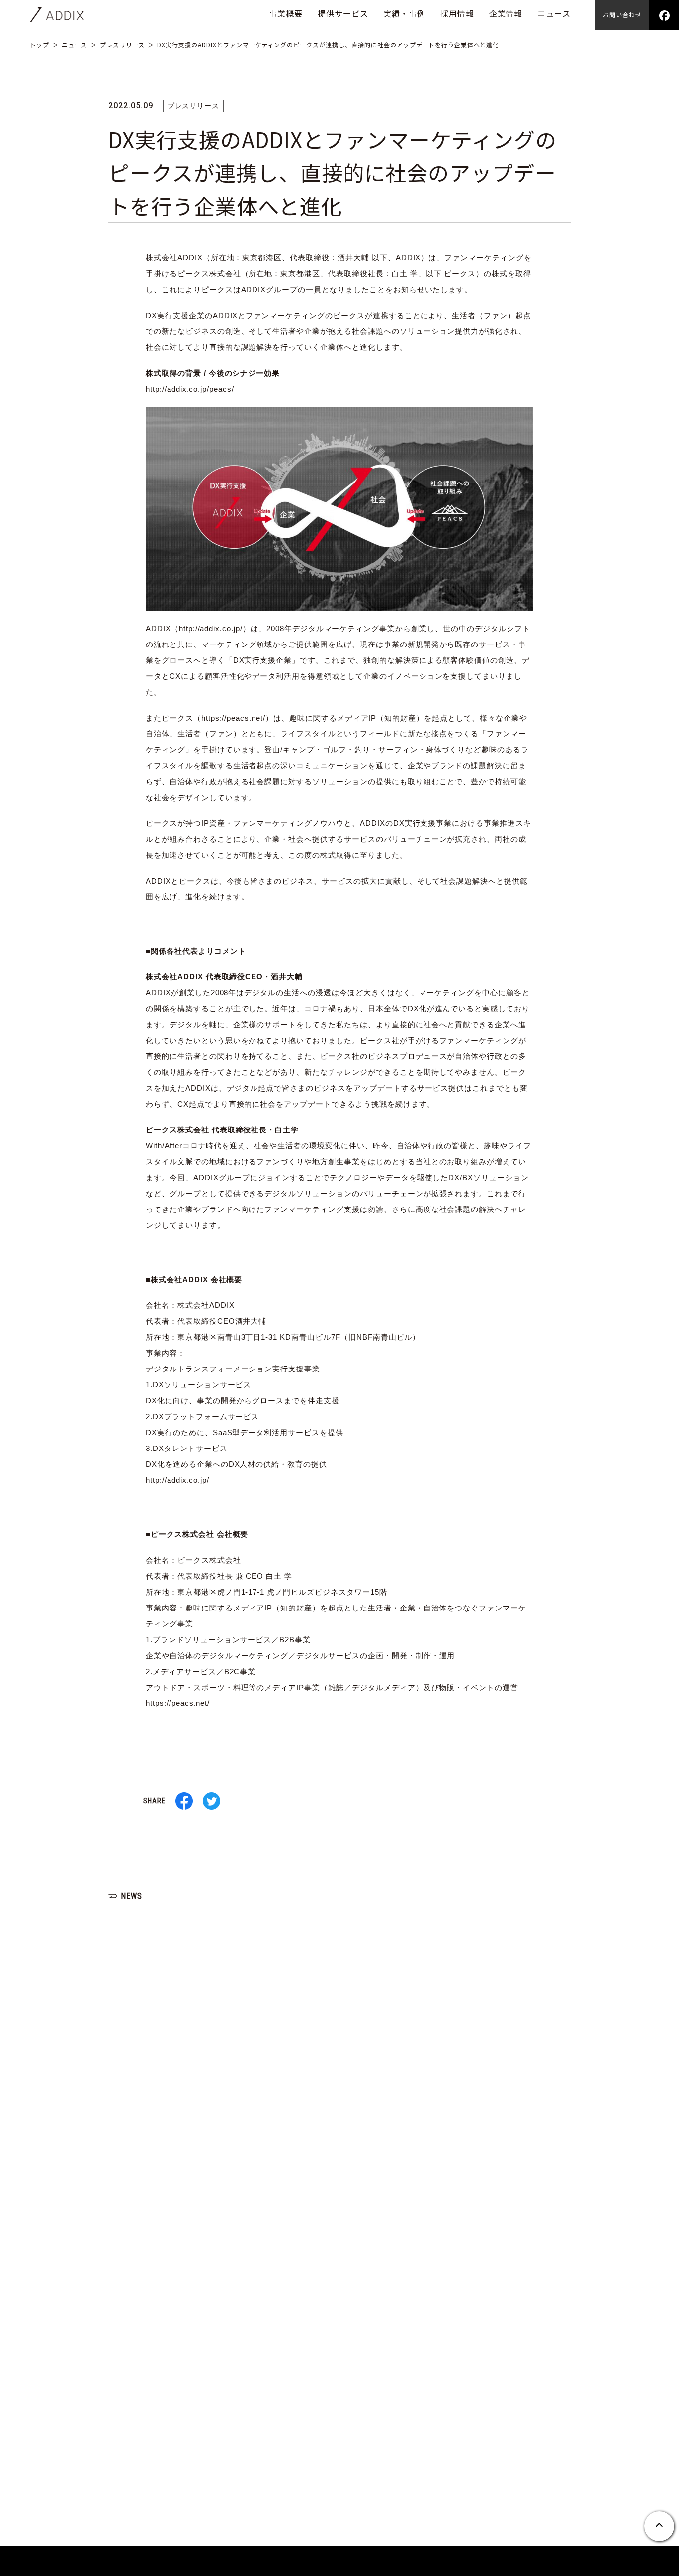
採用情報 (457, 13)
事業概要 (286, 13)
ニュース (554, 13)
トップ (40, 44)
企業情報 (506, 13)
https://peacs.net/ (233, 718)
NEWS (131, 1896)
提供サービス (343, 13)
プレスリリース (122, 44)
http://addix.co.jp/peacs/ (190, 389)
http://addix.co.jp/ (211, 628)
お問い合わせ (622, 15)
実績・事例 (404, 13)
